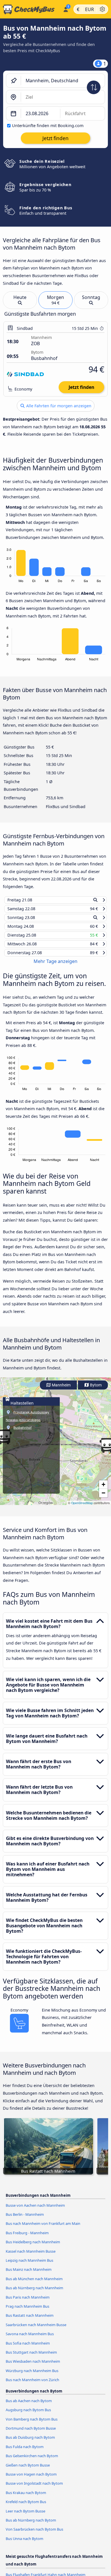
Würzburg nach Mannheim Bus (32, 2376)
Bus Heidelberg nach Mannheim (33, 2247)
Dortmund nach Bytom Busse (31, 2433)
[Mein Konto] (66, 9)
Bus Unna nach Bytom (24, 2544)
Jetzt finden (81, 387)
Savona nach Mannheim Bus (30, 2339)
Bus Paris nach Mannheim (28, 2302)
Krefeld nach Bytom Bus (26, 2507)
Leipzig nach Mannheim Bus (29, 2265)
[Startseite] (30, 9)
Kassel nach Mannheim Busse (31, 2256)
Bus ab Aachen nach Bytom (29, 2406)
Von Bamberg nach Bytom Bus (32, 2424)
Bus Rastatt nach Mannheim (30, 2320)
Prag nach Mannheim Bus (27, 2311)
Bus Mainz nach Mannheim (29, 2274)
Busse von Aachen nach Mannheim (35, 2210)
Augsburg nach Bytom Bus (28, 2415)
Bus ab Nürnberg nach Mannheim (34, 2293)
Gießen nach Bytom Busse (28, 2470)
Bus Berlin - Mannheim (25, 2219)
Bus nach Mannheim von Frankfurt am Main (43, 2229)
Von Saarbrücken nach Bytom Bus (34, 2534)
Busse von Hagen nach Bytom (31, 2479)
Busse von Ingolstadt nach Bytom (34, 2488)
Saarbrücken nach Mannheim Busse (36, 2330)
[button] (103, 1490)
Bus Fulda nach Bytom (25, 2452)
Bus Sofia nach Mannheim (28, 2348)
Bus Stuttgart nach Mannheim (31, 2357)
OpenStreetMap (82, 1508)
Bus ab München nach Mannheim (34, 2284)
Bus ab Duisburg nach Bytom (30, 2442)
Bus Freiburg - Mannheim (27, 2238)
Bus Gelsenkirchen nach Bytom (32, 2461)
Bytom (95, 1390)
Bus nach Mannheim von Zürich (32, 2385)
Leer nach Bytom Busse (25, 2516)
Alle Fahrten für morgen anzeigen (58, 406)
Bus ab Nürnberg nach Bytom (31, 2525)
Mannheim (61, 1390)
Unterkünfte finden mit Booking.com (48, 126)
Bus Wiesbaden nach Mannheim (33, 2366)
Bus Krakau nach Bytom (26, 2498)
